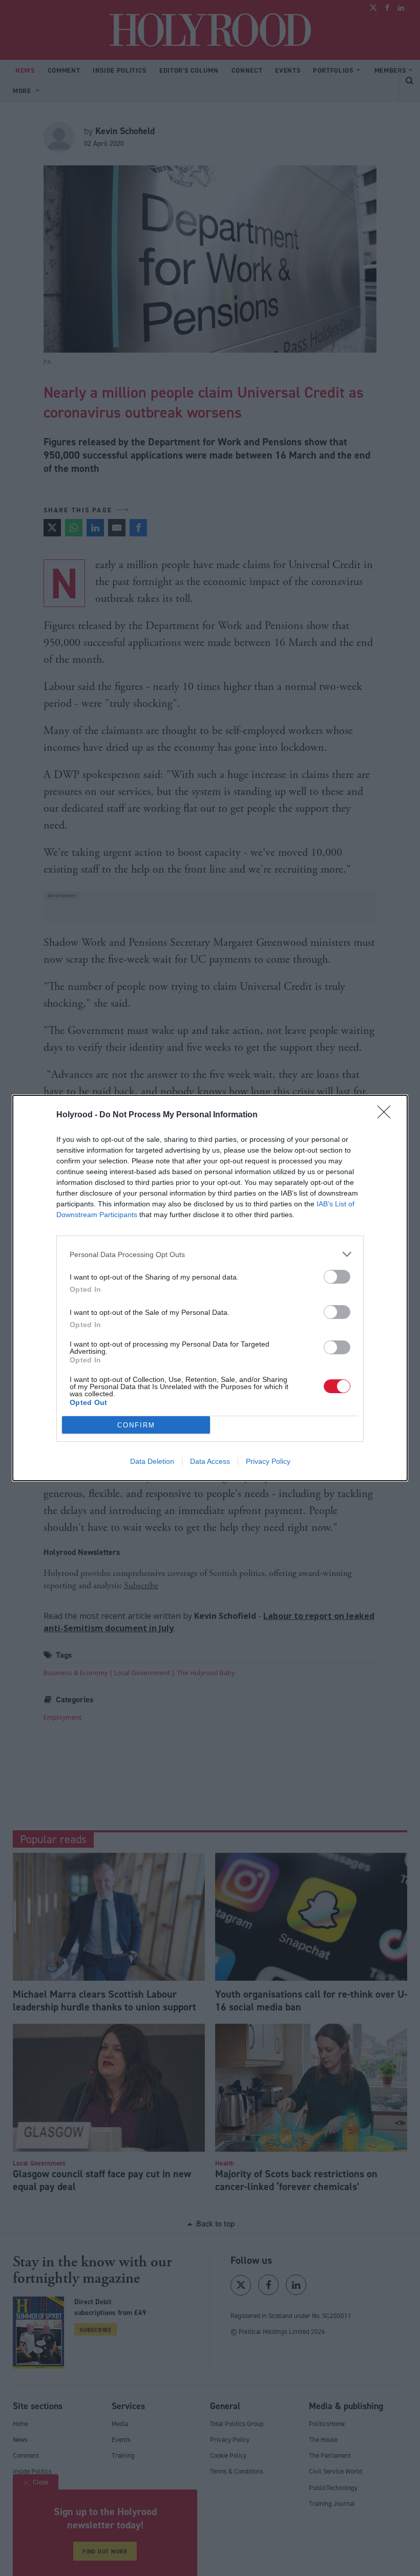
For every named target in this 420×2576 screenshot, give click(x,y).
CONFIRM (136, 1425)
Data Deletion (152, 1461)
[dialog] (210, 1288)
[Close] (387, 1115)
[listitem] (210, 1254)
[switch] (337, 1277)
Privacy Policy (268, 1461)
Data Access (210, 1461)
